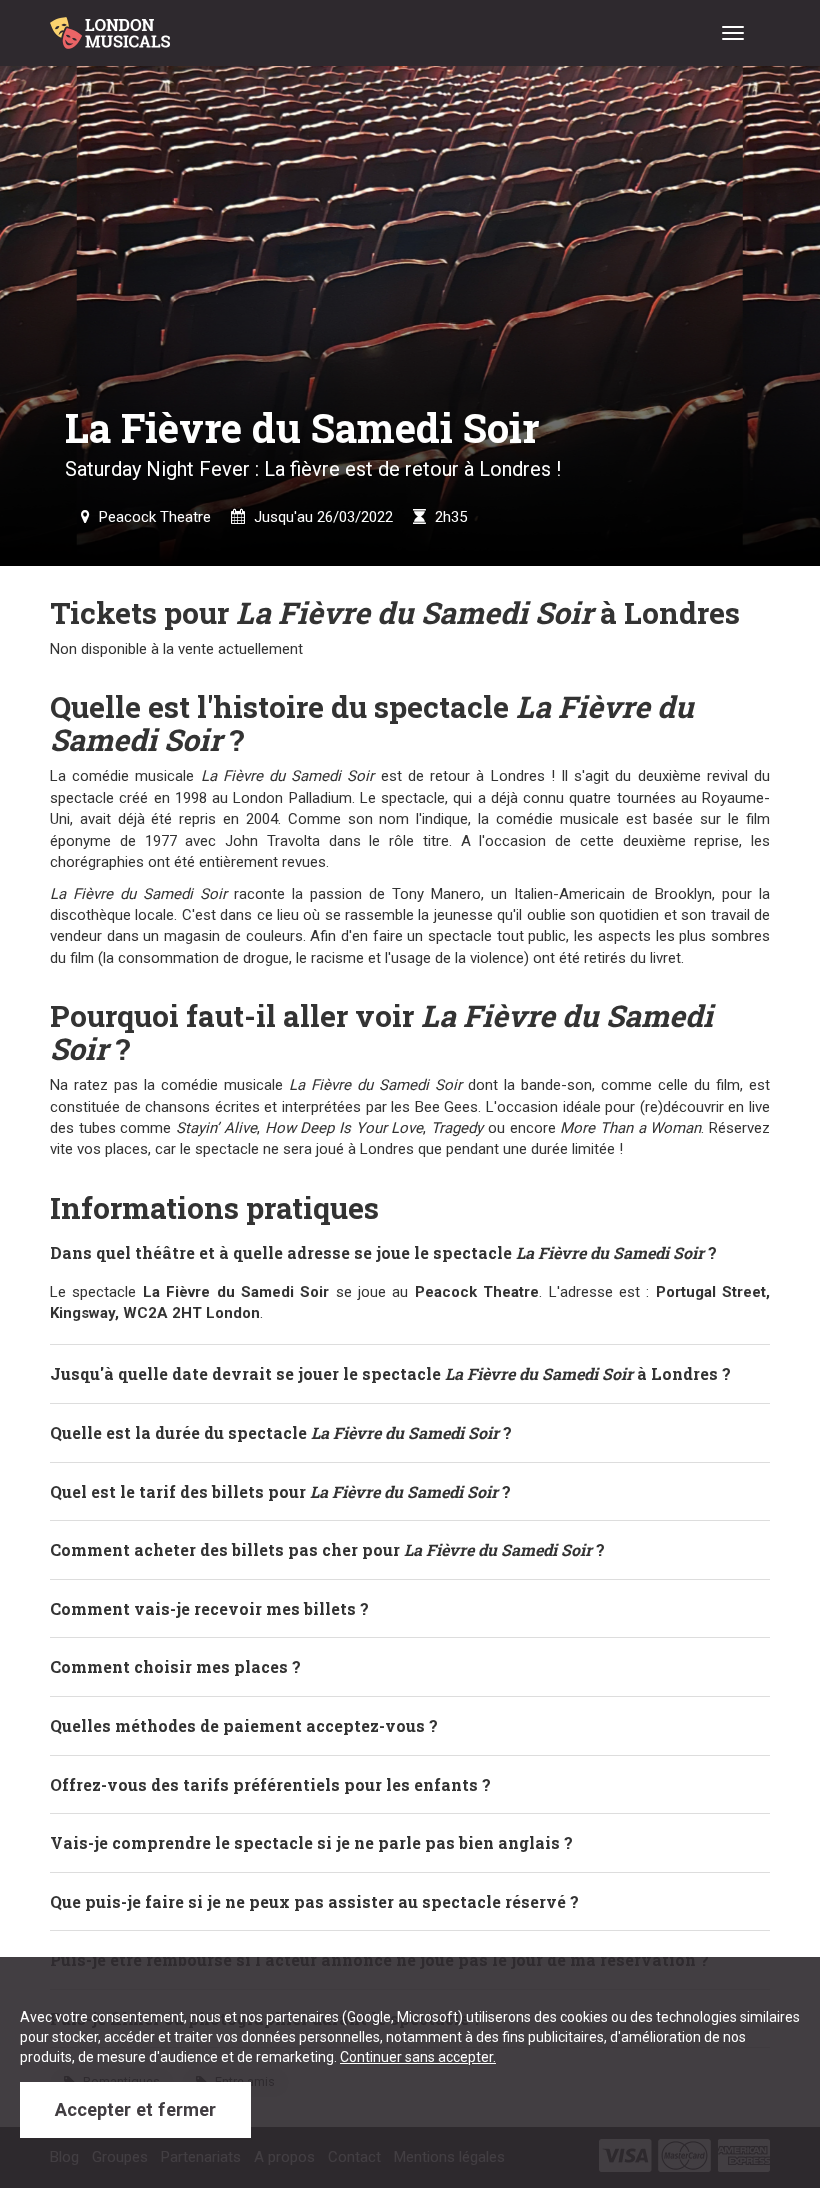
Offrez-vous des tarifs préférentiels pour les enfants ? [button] (270, 1784)
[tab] (410, 1253)
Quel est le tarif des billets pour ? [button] (280, 1491)
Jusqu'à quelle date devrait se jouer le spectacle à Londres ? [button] (390, 1373)
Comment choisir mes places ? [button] (175, 1666)
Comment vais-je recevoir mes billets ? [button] (209, 1608)
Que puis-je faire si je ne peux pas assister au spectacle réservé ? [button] (314, 1901)
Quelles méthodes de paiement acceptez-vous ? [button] (244, 1725)
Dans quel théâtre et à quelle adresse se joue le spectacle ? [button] (383, 1252)
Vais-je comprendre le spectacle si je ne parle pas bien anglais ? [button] (311, 1842)
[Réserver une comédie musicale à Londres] (113, 25)
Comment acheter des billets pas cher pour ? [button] (327, 1549)
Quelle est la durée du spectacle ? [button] (281, 1432)
